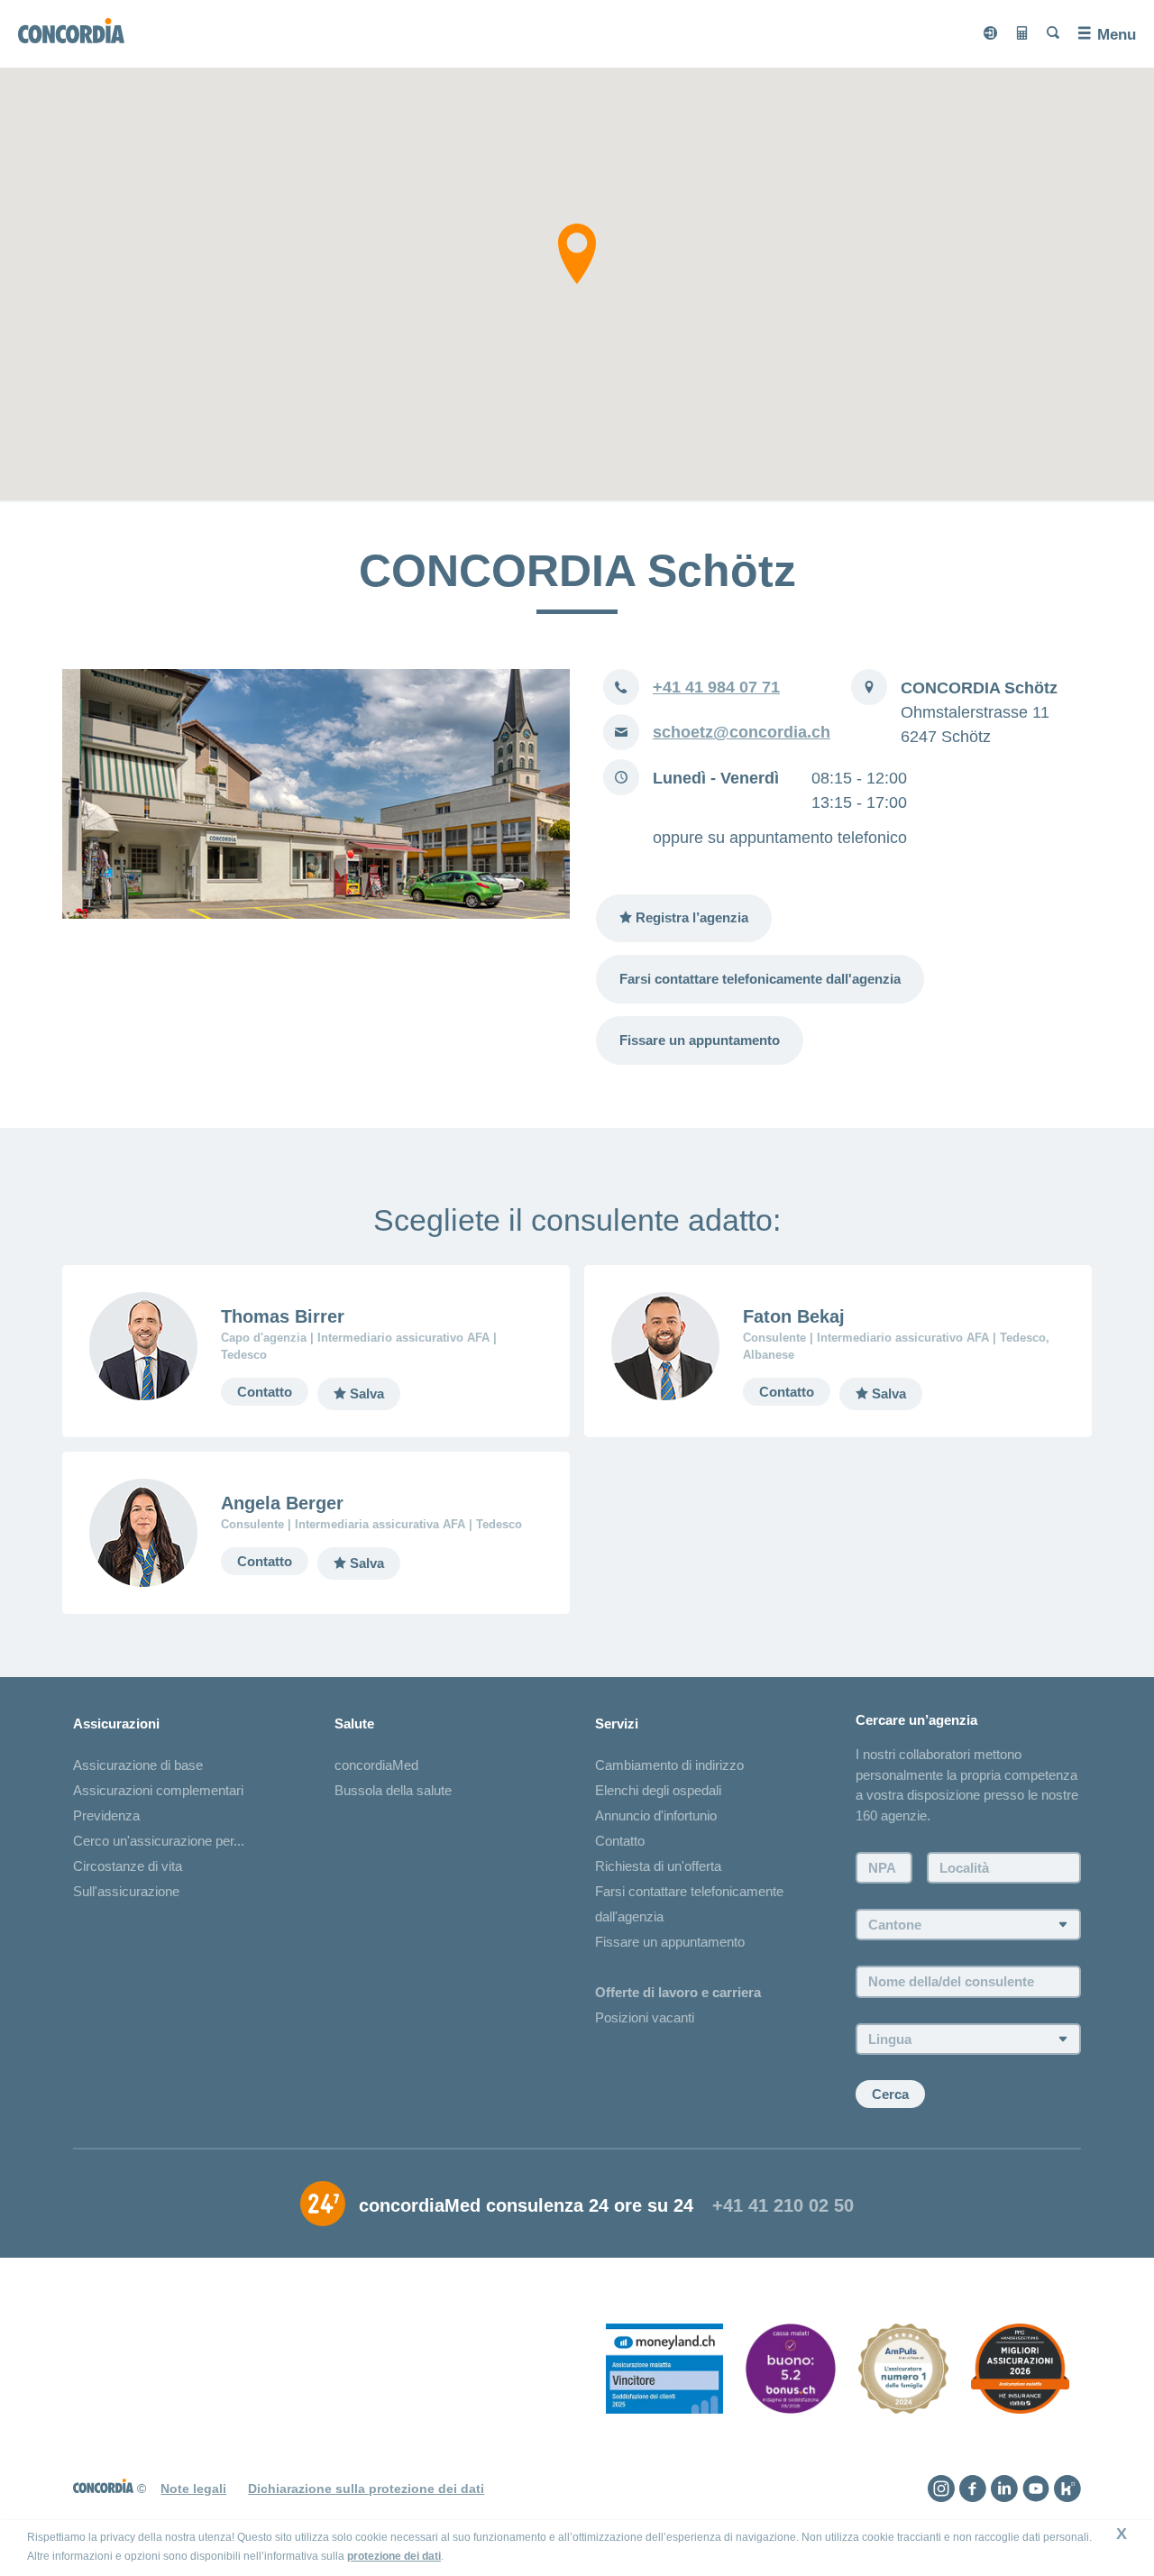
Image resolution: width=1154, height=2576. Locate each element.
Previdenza (106, 1815)
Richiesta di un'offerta (658, 1866)
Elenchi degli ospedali (658, 1790)
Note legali (193, 2489)
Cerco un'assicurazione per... (159, 1841)
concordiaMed (376, 1765)
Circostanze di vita (128, 1866)
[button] (577, 254)
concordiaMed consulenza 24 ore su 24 (526, 2205)
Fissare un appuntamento (700, 1040)
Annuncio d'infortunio (656, 1815)
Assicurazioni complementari (158, 1790)
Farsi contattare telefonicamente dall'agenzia (760, 979)
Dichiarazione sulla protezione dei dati (366, 2489)
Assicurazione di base (138, 1765)
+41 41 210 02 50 (783, 2205)
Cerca (890, 2094)
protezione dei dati (394, 2556)
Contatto (265, 1392)
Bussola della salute (393, 1790)
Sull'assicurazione (126, 1891)
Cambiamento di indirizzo (669, 1765)
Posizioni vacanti (645, 2017)
